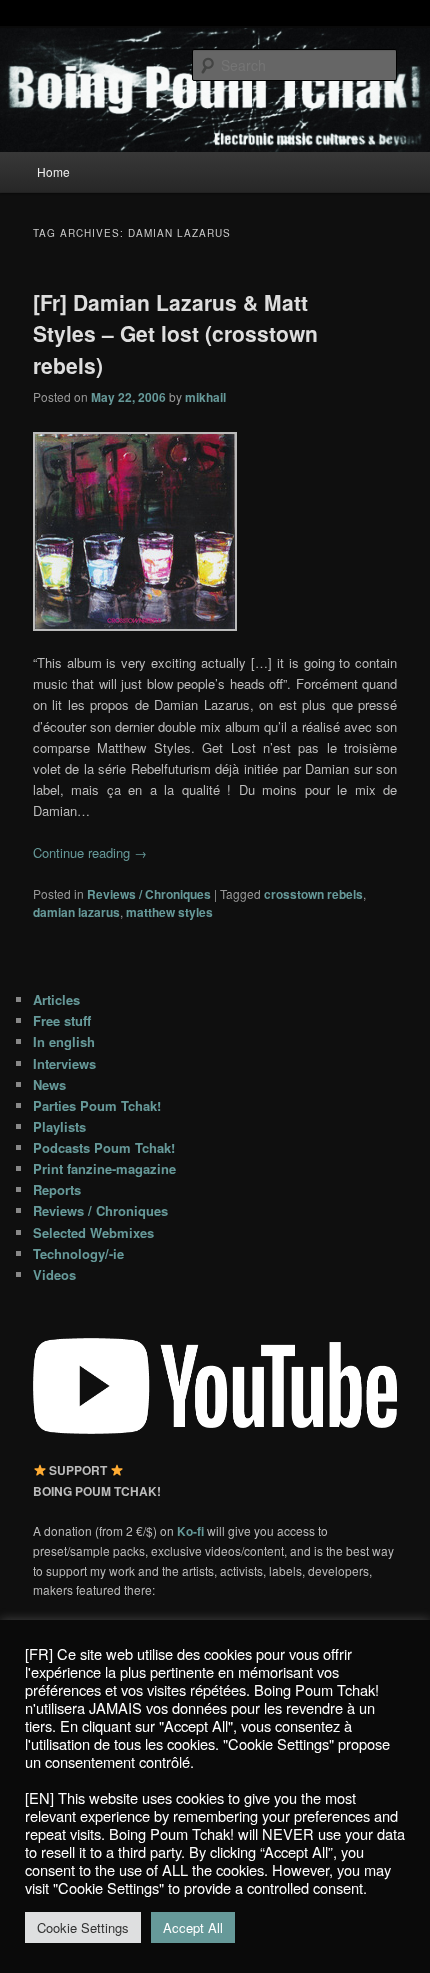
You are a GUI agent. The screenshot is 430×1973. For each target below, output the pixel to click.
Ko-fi (192, 1531)
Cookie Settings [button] (83, 1927)
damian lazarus (76, 912)
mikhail (205, 397)
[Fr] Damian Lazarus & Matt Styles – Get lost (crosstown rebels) (175, 333)
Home (53, 171)
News (49, 1084)
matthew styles (169, 912)
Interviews (64, 1063)
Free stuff (62, 1020)
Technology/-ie (78, 1253)
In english (64, 1041)
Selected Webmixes (93, 1232)
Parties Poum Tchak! (97, 1105)
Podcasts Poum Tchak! (104, 1147)
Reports (57, 1189)
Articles (56, 999)
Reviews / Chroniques (149, 894)
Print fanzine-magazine (104, 1168)
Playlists (59, 1126)
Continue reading (90, 852)
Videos (54, 1274)
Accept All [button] (193, 1927)
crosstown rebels (313, 894)
